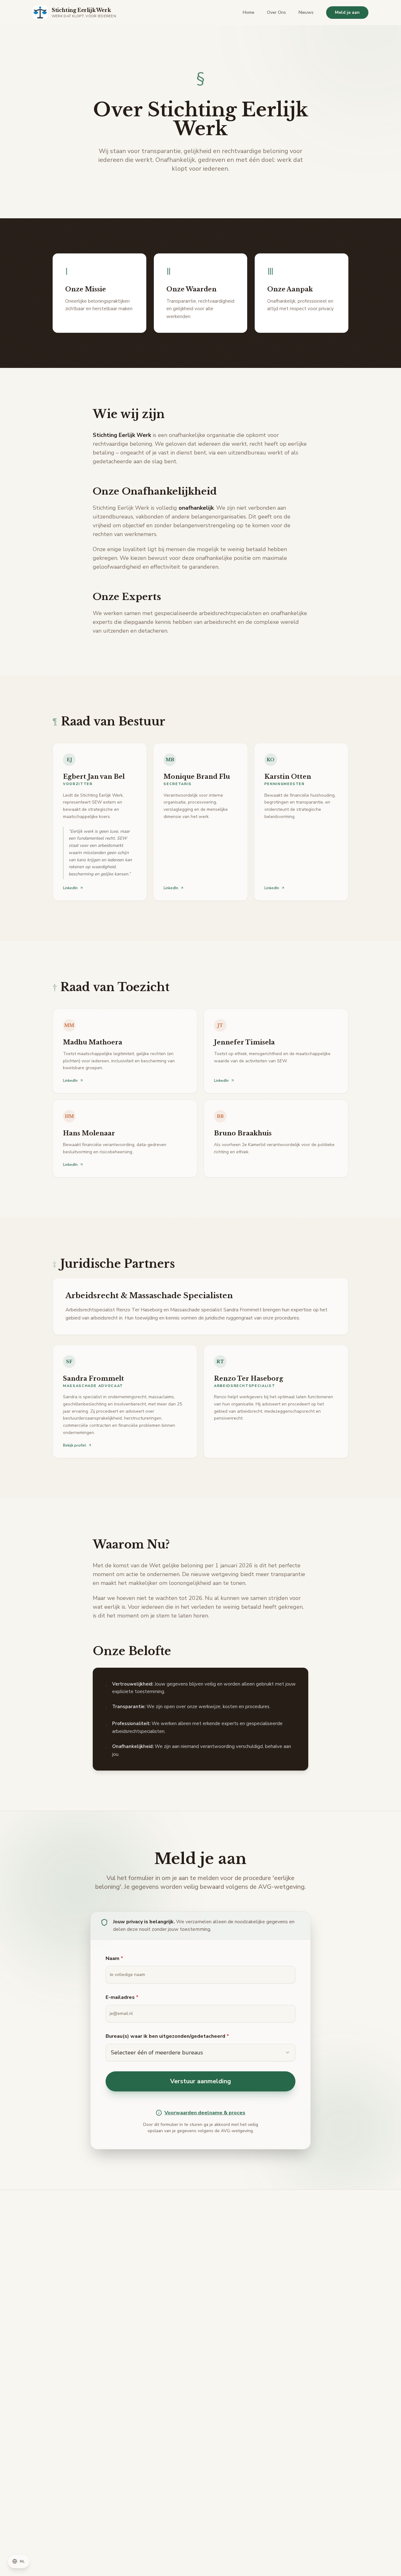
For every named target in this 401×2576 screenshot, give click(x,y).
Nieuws (306, 12)
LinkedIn (70, 888)
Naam (114, 1958)
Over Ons (276, 12)
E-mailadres (122, 1997)
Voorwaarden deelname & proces (205, 2113)
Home (249, 12)
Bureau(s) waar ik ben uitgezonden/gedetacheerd (167, 2036)
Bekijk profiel (75, 1445)
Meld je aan (347, 12)
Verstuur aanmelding (200, 2081)
